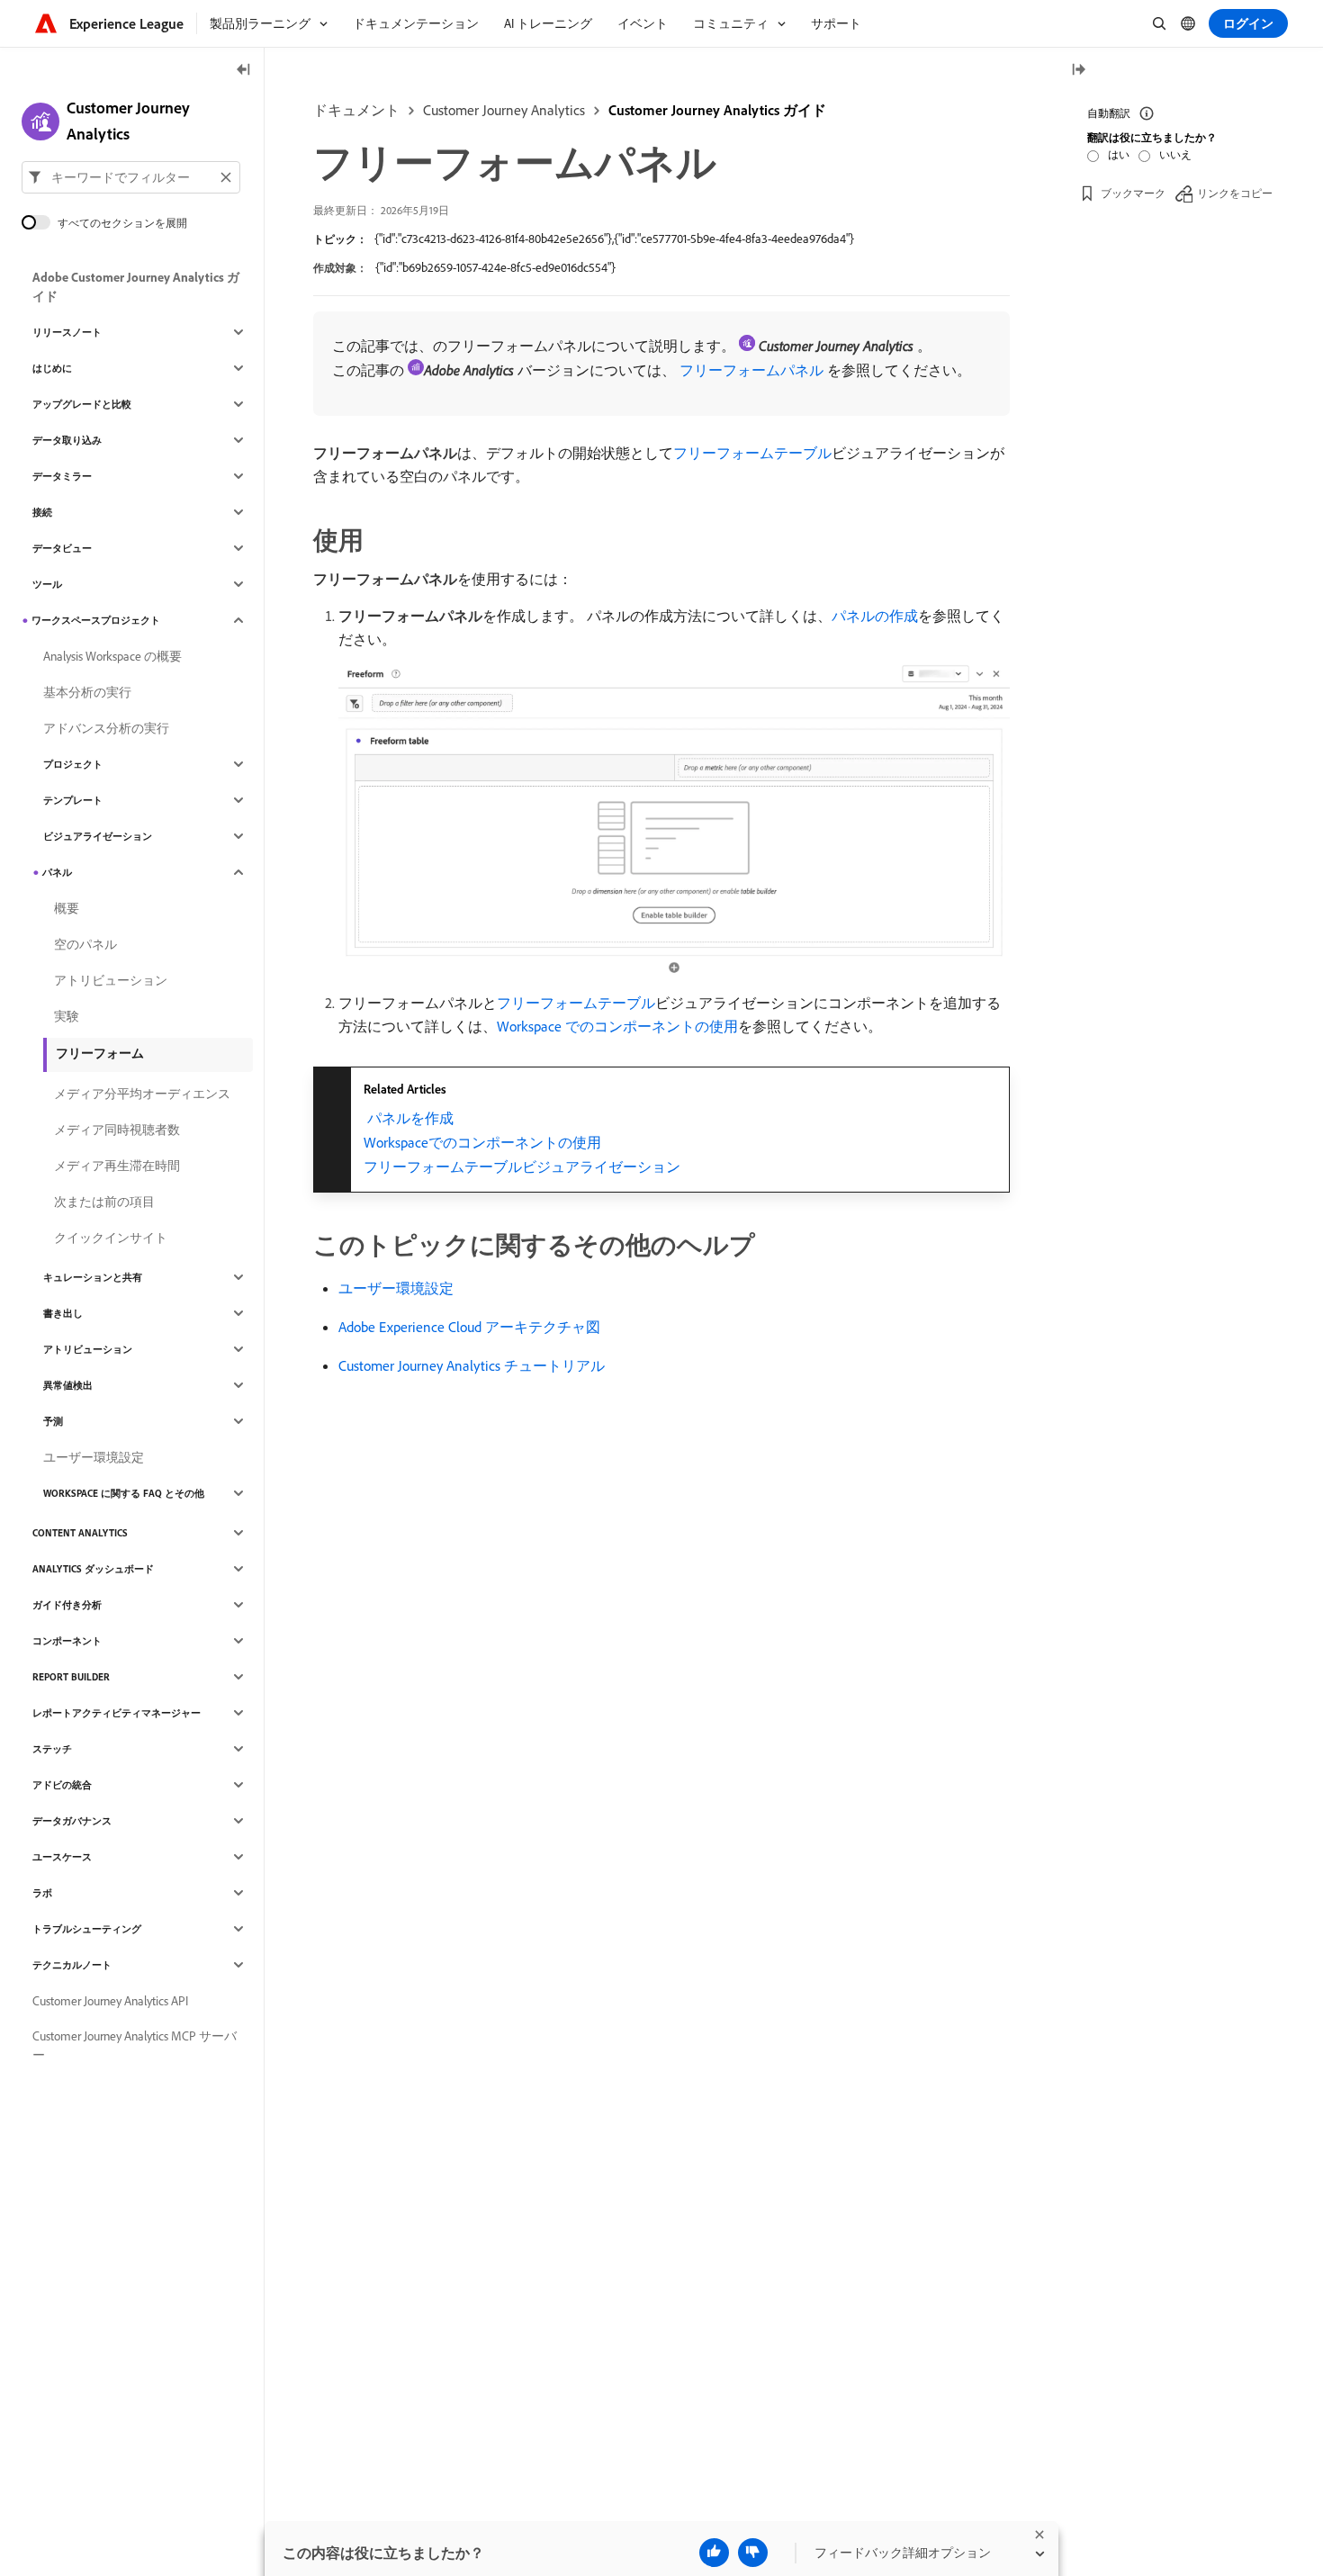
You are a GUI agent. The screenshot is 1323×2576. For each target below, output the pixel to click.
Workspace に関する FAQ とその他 (124, 1493)
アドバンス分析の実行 (106, 728)
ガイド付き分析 (67, 1605)
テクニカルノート (72, 1965)
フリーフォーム (100, 1053)
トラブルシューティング (87, 1929)
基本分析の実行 (87, 692)
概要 (67, 908)
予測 (53, 1421)
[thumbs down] (753, 2553)
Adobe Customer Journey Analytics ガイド (136, 287)
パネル (57, 872)
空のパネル (85, 944)
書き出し (63, 1313)
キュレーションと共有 (93, 1277)
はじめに (52, 368)
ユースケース (62, 1857)
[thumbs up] (714, 2553)
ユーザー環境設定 (396, 1288)
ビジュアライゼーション (98, 836)
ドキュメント (356, 110)
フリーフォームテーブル (752, 453)
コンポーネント (67, 1641)
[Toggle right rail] (1078, 71)
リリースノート (67, 332)
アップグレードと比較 (82, 404)
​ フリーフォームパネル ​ (751, 370)
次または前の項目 (104, 1202)
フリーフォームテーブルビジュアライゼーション (522, 1166)
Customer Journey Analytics (504, 110)
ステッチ (52, 1749)
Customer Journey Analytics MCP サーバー (135, 2045)
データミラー (62, 476)
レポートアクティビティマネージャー (117, 1713)
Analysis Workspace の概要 (112, 656)
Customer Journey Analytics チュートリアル (472, 1365)
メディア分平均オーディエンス (142, 1094)
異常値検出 (68, 1385)
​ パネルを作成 (409, 1118)
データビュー (62, 548)
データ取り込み (67, 440)
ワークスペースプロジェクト (96, 620)
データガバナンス (72, 1821)
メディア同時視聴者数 (117, 1130)
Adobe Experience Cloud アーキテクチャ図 (469, 1327)
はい (1119, 154)
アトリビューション (111, 980)
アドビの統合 (62, 1785)
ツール (47, 584)
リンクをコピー (1235, 193)
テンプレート (73, 800)
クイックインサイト (111, 1238)
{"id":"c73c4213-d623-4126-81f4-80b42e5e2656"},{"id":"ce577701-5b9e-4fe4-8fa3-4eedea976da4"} (614, 239)
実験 (67, 1016)
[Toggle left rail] (244, 71)
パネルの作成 (875, 616)
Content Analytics (80, 1533)
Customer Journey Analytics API (110, 2001)
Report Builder (71, 1677)
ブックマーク (1133, 193)
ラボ (42, 1893)
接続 (42, 512)
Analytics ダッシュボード (93, 1569)
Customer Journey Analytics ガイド (717, 110)
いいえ (1175, 154)
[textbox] (131, 177)
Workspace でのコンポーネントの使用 (617, 1026)
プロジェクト (73, 764)
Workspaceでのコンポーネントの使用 (482, 1142)
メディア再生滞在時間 (117, 1166)
